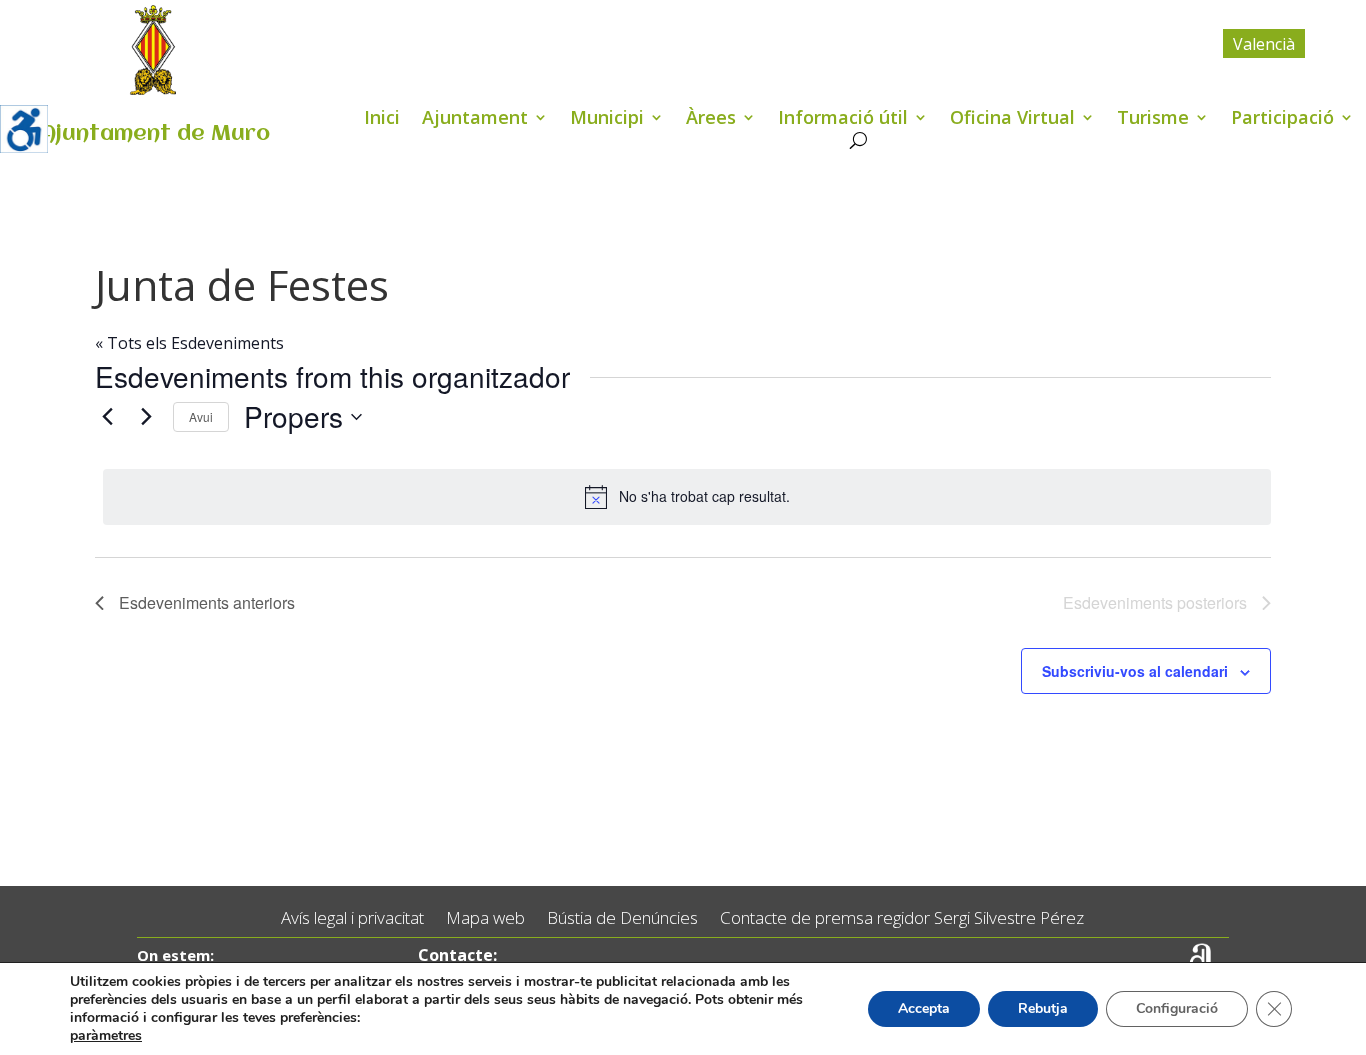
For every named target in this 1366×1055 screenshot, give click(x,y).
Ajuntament (475, 119)
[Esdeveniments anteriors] (107, 417)
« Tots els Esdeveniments (189, 343)
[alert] (687, 497)
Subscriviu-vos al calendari (1135, 671)
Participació (1282, 119)
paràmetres (106, 1036)
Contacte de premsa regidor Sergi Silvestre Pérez (902, 918)
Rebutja (1043, 1008)
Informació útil (843, 119)
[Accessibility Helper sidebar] (24, 129)
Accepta (924, 1008)
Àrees (711, 119)
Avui (201, 416)
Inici (382, 119)
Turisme (1153, 119)
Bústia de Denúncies (622, 918)
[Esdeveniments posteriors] (146, 417)
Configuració (1177, 1008)
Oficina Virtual (1012, 119)
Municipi (607, 119)
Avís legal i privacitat (352, 918)
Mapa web (485, 918)
